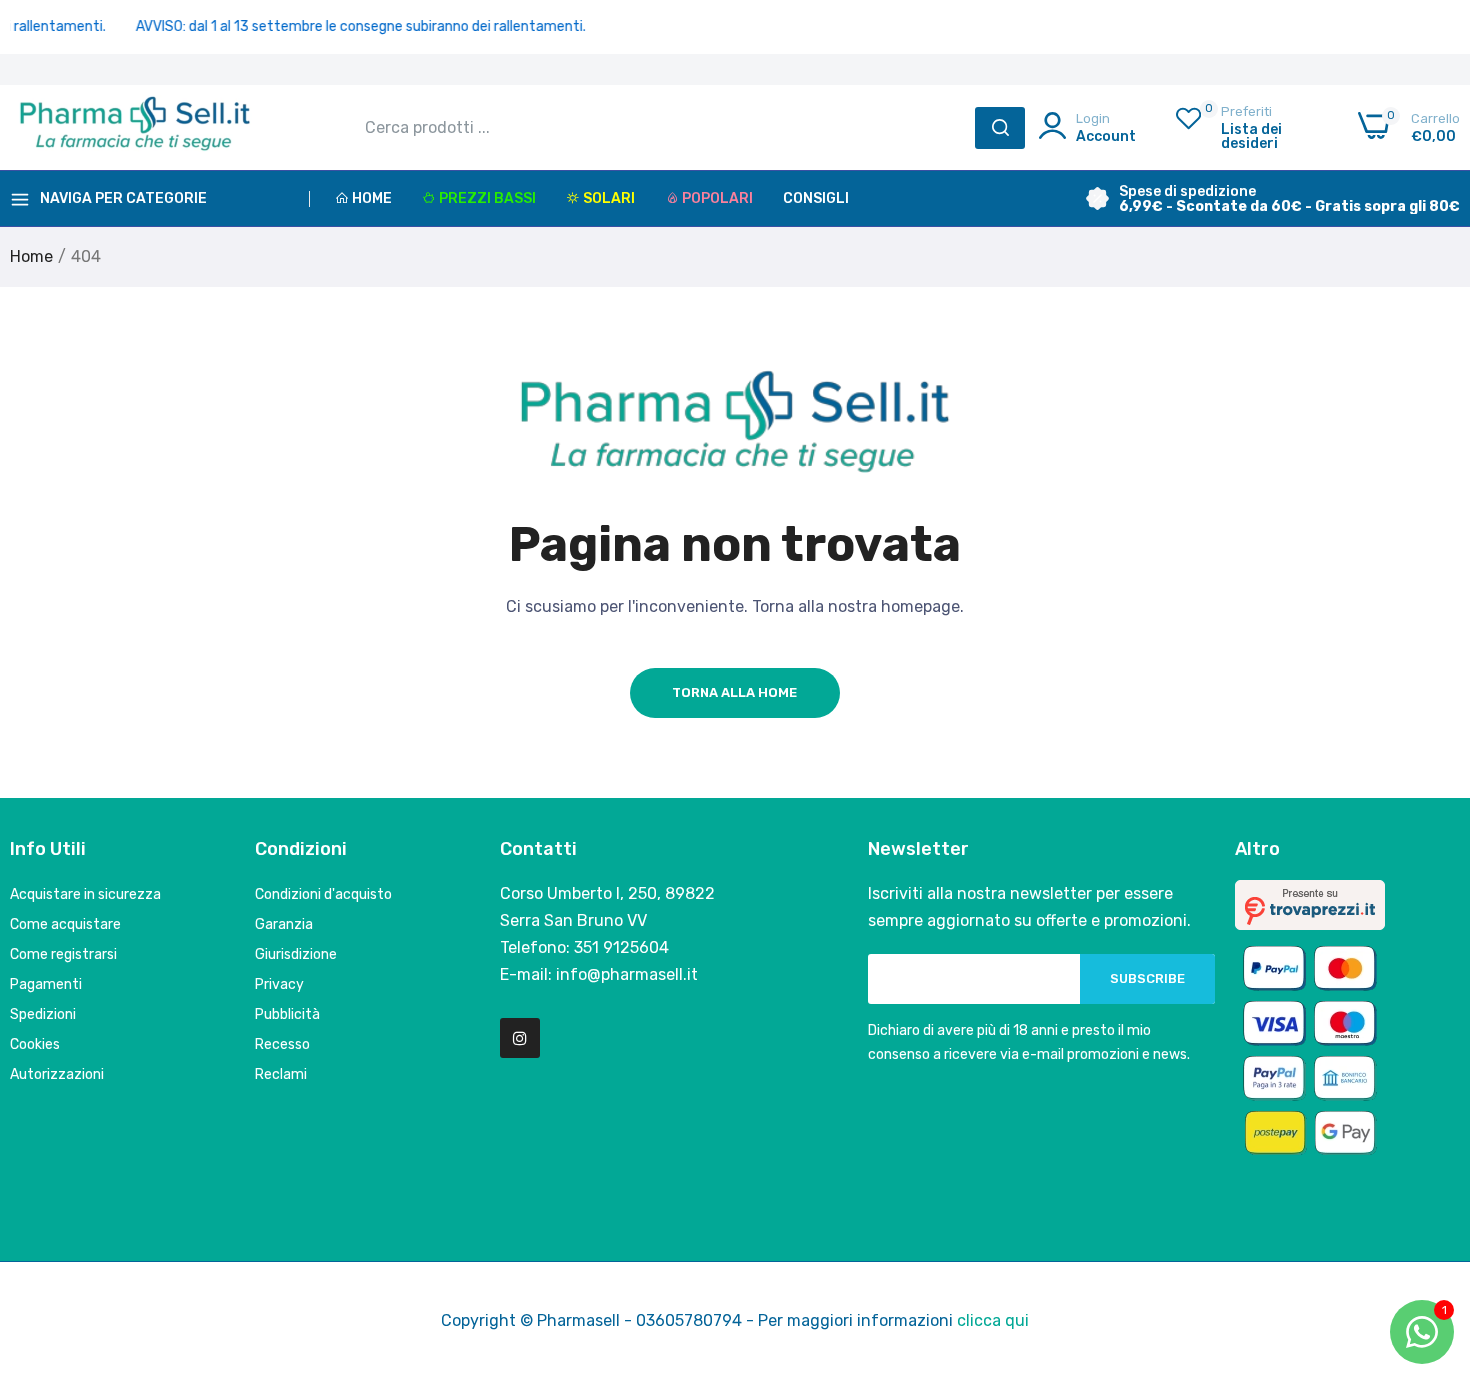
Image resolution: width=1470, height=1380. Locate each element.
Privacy (279, 984)
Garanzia (284, 924)
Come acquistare (65, 924)
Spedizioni (43, 1014)
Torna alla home (734, 692)
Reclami (281, 1074)
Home (372, 198)
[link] (1430, 1235)
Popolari (717, 198)
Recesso (282, 1044)
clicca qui (993, 1320)
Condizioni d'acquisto (323, 894)
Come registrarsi (63, 954)
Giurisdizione (296, 954)
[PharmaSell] (135, 128)
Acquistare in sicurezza (85, 894)
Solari (609, 198)
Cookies (35, 1044)
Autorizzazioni (57, 1074)
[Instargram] (520, 1038)
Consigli (816, 198)
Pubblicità (287, 1014)
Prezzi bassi (487, 198)
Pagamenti (46, 984)
